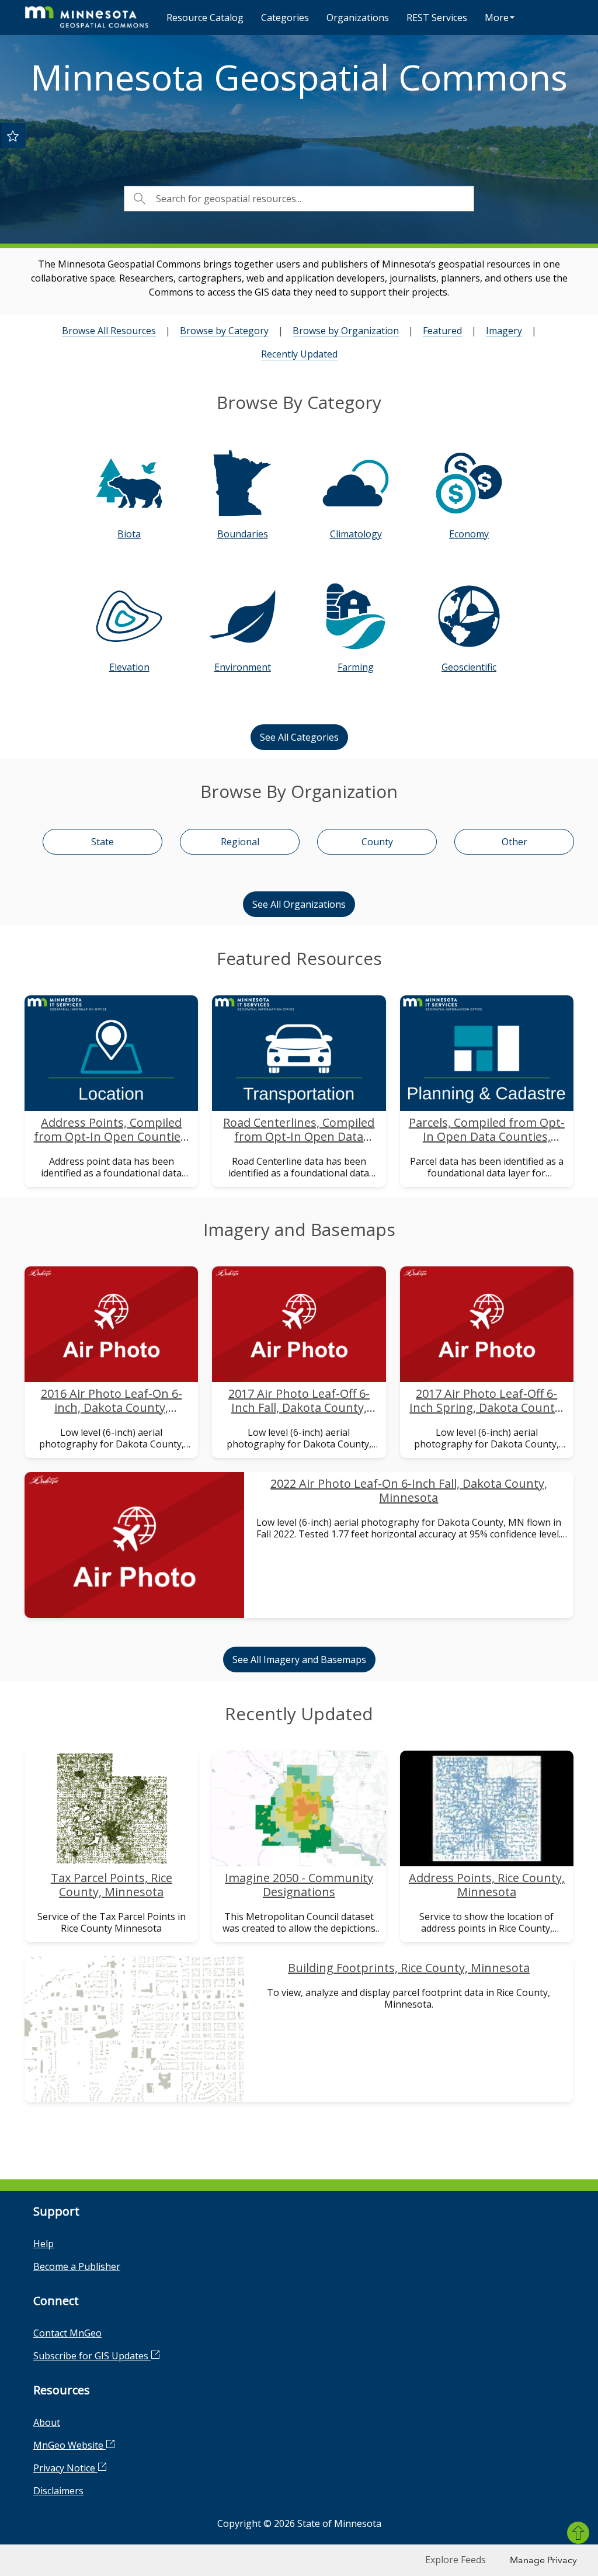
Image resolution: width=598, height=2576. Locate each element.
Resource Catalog (205, 18)
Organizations (358, 18)
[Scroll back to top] (578, 2533)
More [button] (497, 18)
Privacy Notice (65, 2468)
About (47, 2422)
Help (44, 2244)
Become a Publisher (77, 2266)
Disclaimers (58, 2491)
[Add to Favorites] (13, 136)
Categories (285, 18)
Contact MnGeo (67, 2333)
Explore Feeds (456, 2560)
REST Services (437, 18)
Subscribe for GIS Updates (92, 2356)
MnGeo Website (69, 2445)
